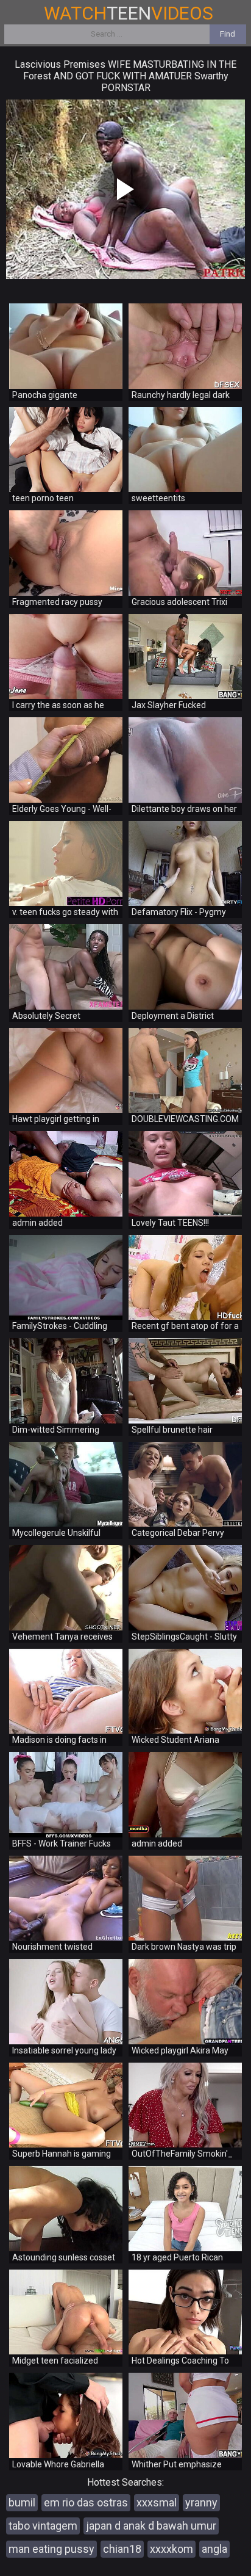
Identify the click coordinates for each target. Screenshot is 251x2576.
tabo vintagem (43, 2526)
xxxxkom (171, 2549)
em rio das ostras (86, 2502)
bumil (22, 2502)
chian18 (122, 2549)
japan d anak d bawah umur (151, 2526)
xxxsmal (157, 2502)
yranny (201, 2502)
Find (228, 34)
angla (214, 2549)
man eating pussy (51, 2549)
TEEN (129, 13)
